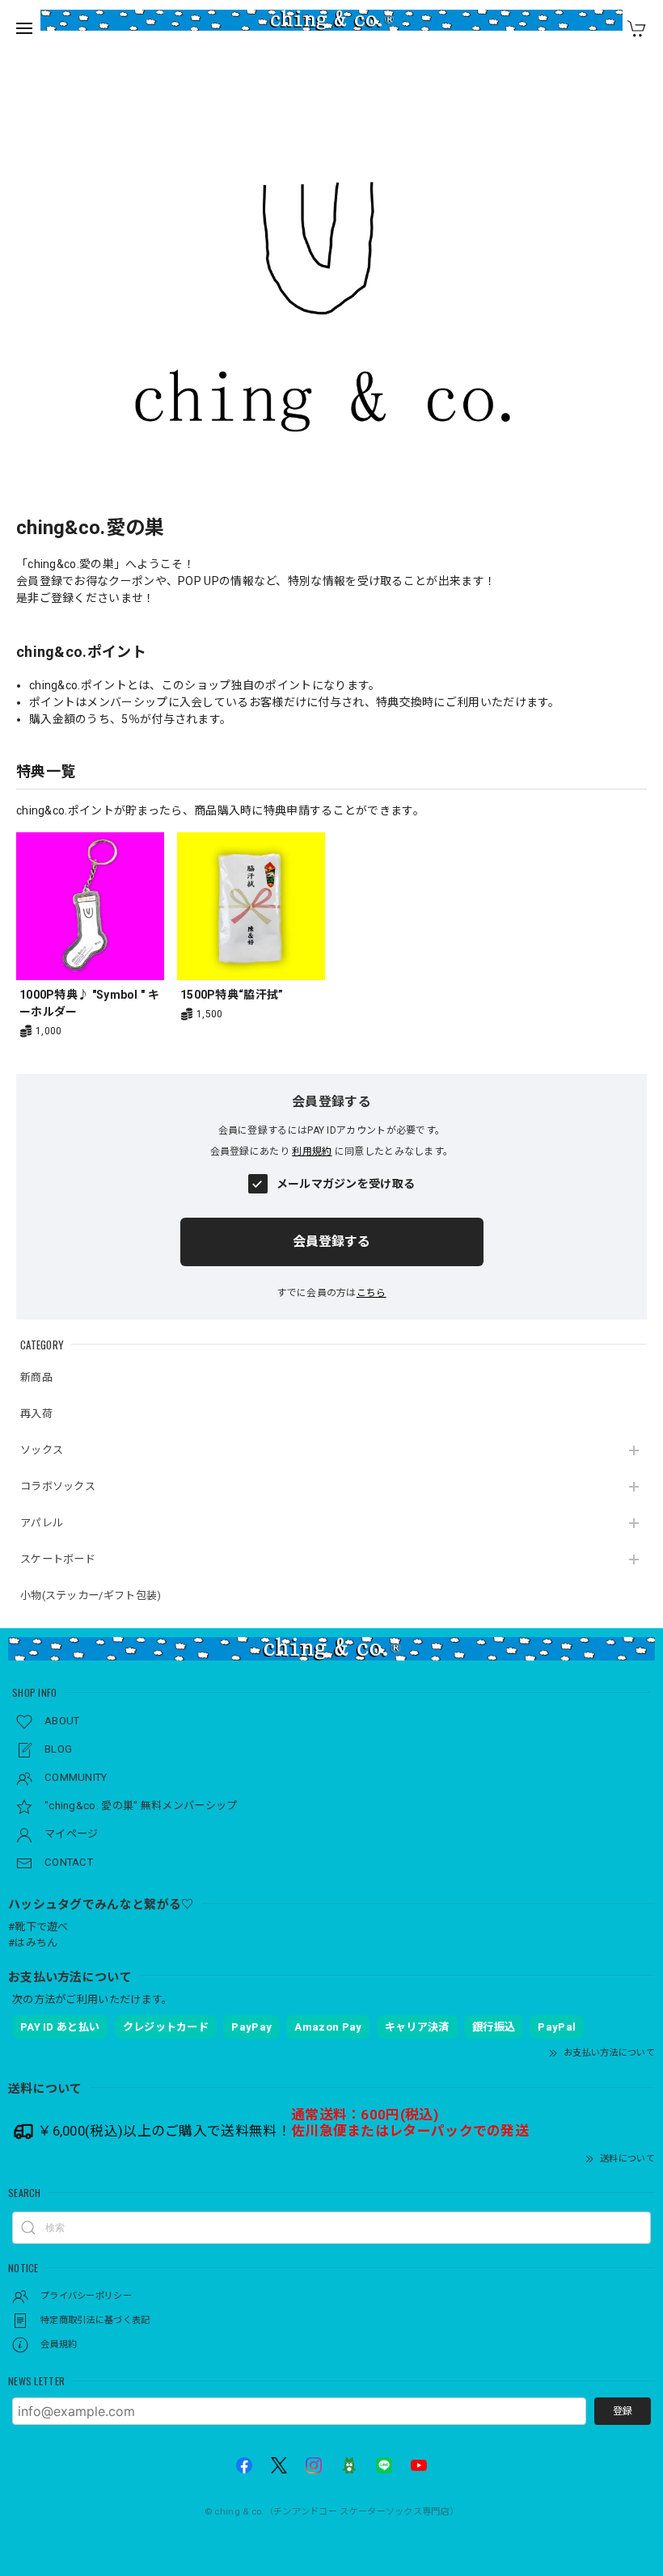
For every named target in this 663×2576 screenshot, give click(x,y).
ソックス (42, 1450)
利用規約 (312, 1151)
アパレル (42, 1523)
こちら (372, 1293)
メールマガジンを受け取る (346, 1184)
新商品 (36, 1377)
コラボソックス (58, 1486)
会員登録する (331, 1242)
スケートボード (58, 1559)
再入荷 (36, 1414)
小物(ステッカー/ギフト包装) (91, 1595)
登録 (623, 2411)
